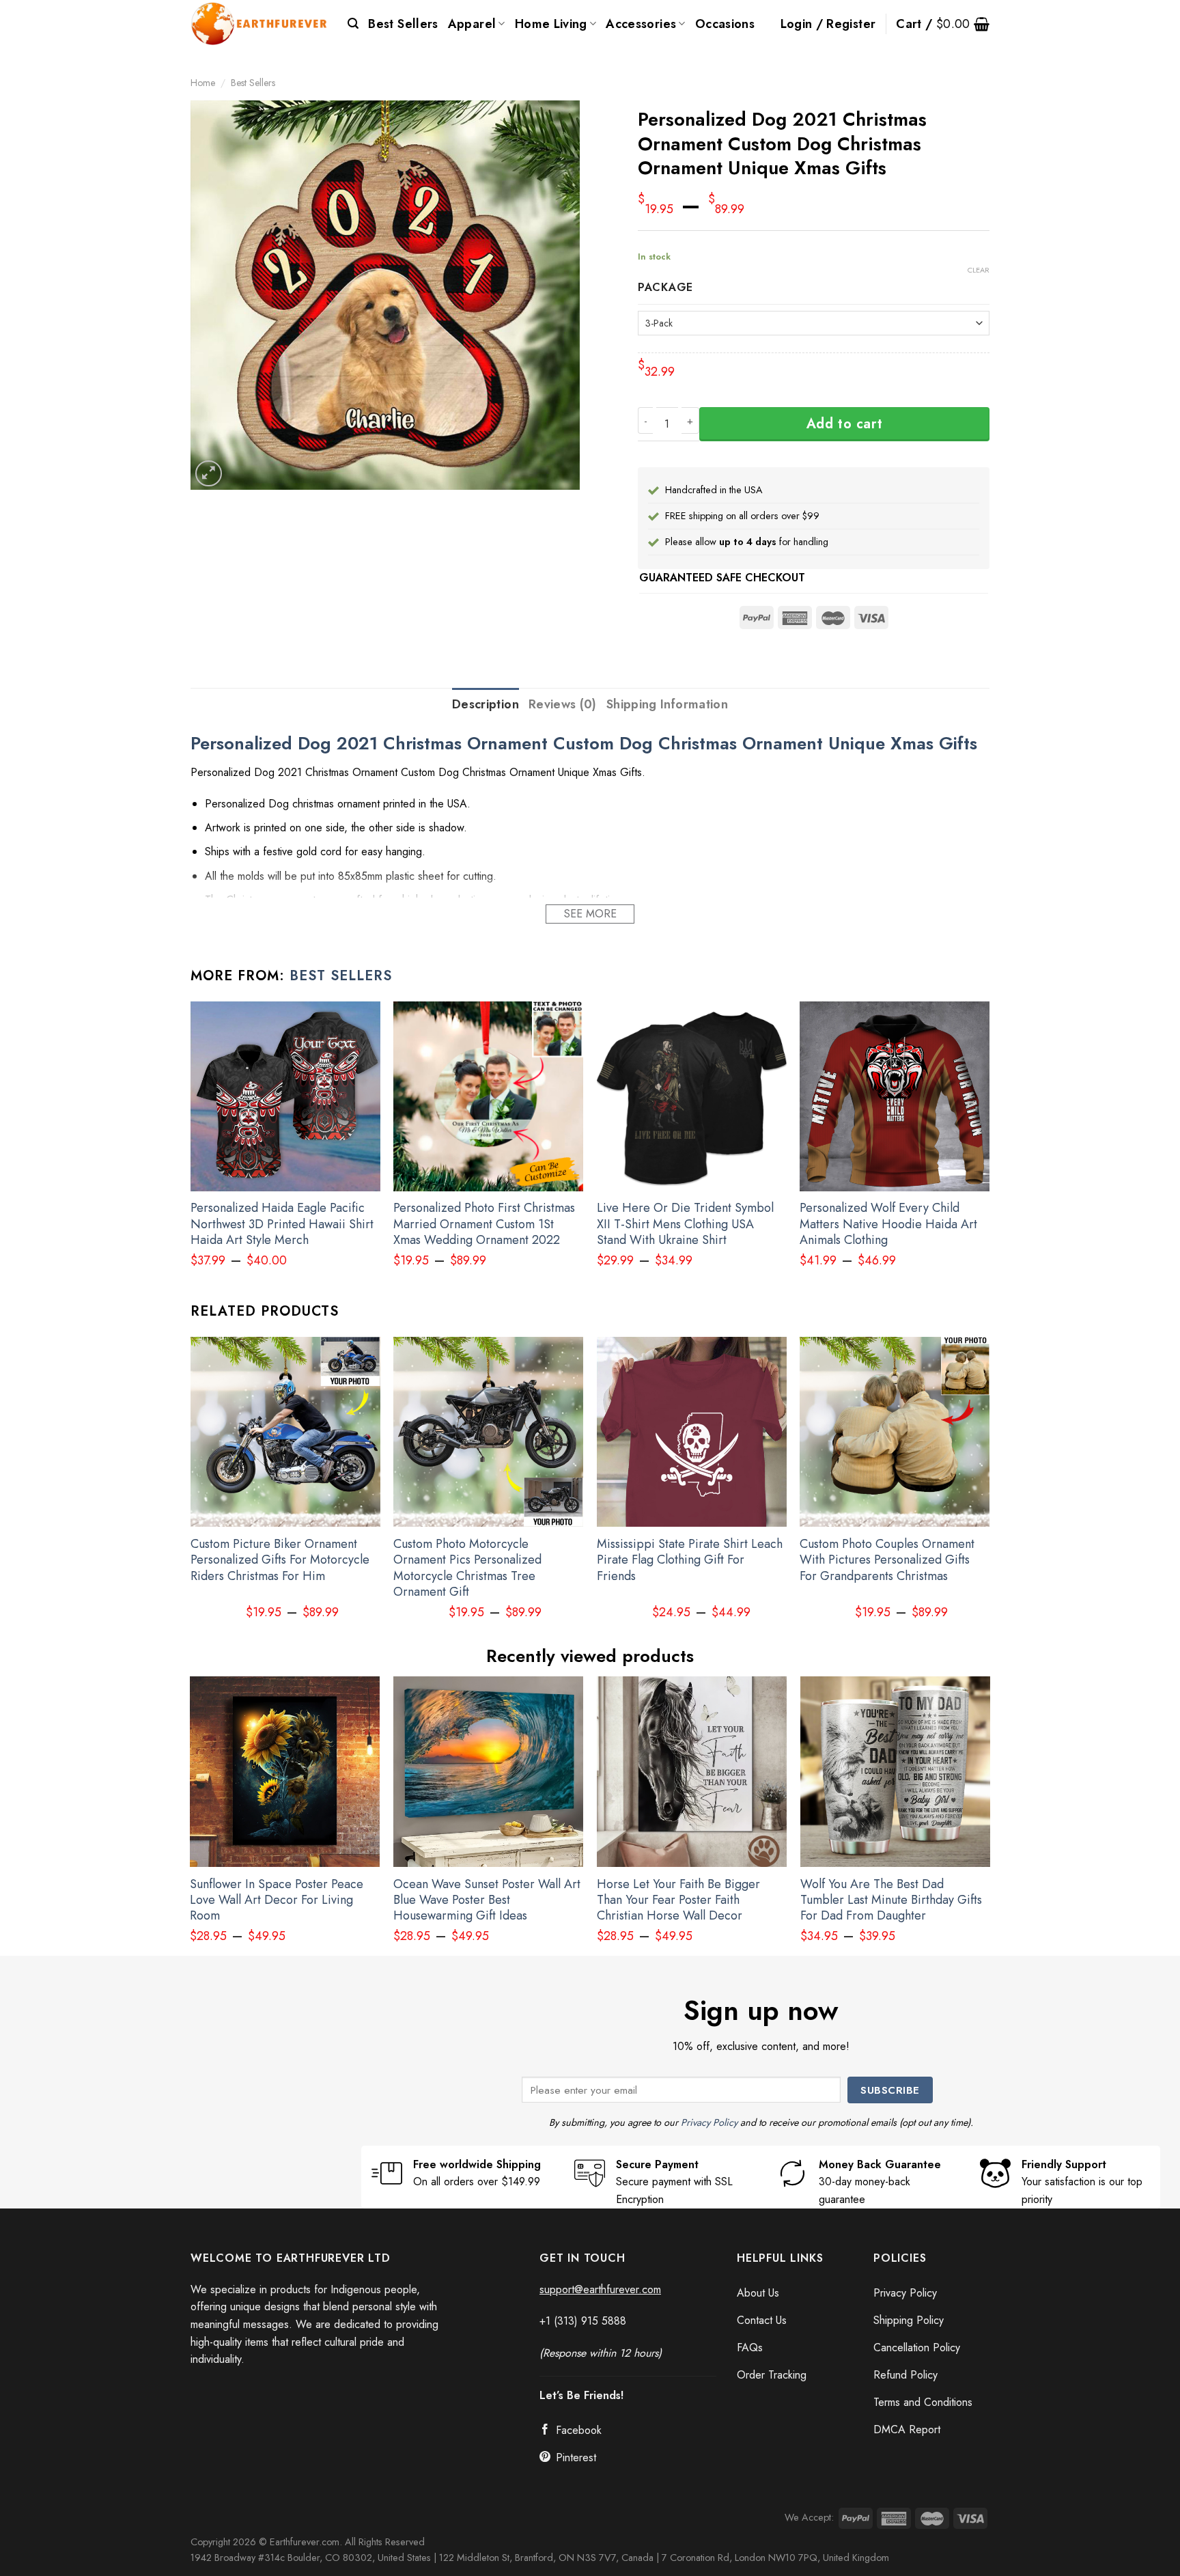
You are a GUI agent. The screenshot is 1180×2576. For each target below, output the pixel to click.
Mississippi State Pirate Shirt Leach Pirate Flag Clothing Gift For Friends (690, 1560)
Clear (979, 270)
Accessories (641, 24)
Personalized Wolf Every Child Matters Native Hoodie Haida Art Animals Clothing (888, 1224)
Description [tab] (486, 704)
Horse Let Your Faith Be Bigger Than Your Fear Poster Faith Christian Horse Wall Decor (678, 1900)
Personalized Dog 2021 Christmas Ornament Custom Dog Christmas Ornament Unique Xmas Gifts (584, 744)
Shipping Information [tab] (667, 704)
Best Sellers (403, 24)
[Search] (353, 24)
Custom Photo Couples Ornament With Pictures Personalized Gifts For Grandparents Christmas (887, 1560)
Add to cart (845, 424)
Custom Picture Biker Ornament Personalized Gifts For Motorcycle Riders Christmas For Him (280, 1560)
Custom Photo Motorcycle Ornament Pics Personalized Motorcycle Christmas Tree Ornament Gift (467, 1568)
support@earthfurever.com (600, 2289)
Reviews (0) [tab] (563, 704)
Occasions (725, 24)
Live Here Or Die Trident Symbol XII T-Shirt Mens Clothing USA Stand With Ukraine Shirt (685, 1224)
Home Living (551, 24)
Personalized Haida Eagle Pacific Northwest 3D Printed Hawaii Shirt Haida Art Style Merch (282, 1224)
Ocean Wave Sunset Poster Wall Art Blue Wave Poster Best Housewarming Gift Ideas (487, 1900)
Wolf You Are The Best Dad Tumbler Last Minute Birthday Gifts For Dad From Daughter (891, 1900)
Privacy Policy (709, 2122)
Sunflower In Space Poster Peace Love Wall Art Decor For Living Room (277, 1900)
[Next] (989, 1490)
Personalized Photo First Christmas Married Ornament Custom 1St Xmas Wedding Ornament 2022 (484, 1224)
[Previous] (191, 1490)
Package (665, 288)
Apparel (472, 24)
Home (203, 83)
